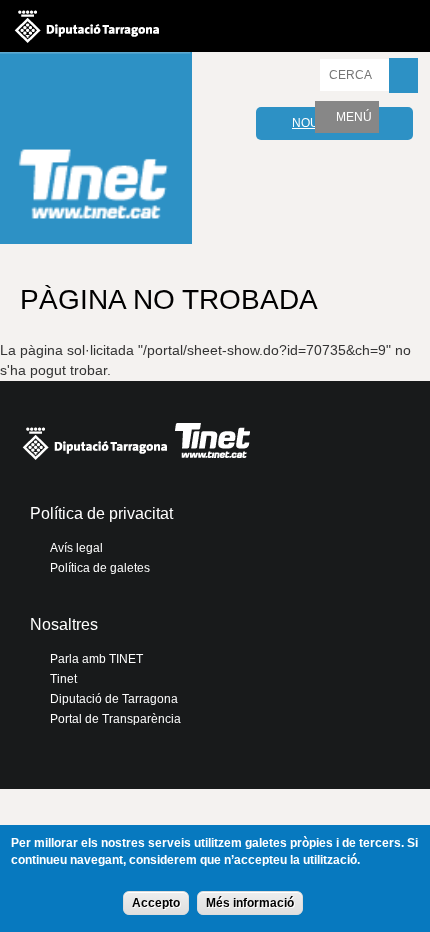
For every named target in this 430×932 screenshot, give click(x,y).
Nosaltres (64, 624)
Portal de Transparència (115, 719)
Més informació (250, 903)
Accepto (156, 903)
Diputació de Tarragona (114, 699)
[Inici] (96, 150)
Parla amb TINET (96, 659)
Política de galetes (100, 568)
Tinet (63, 679)
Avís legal (76, 548)
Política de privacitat (101, 513)
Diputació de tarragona (87, 26)
